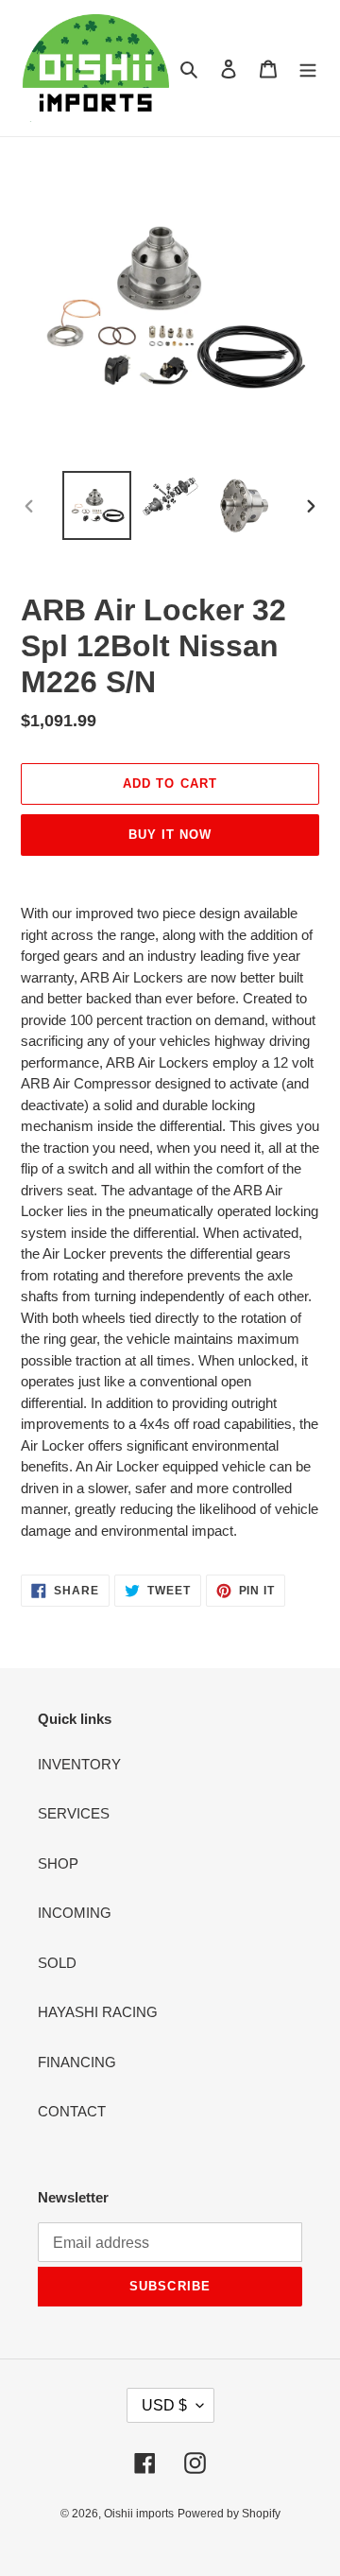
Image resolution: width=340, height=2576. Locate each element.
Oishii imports (139, 2514)
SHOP (58, 1863)
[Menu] (308, 69)
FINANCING (77, 2062)
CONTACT (72, 2111)
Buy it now (170, 835)
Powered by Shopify (229, 2514)
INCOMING (75, 1913)
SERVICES (74, 1813)
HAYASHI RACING (98, 2012)
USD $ (164, 2405)
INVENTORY (79, 1764)
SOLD (57, 1963)
